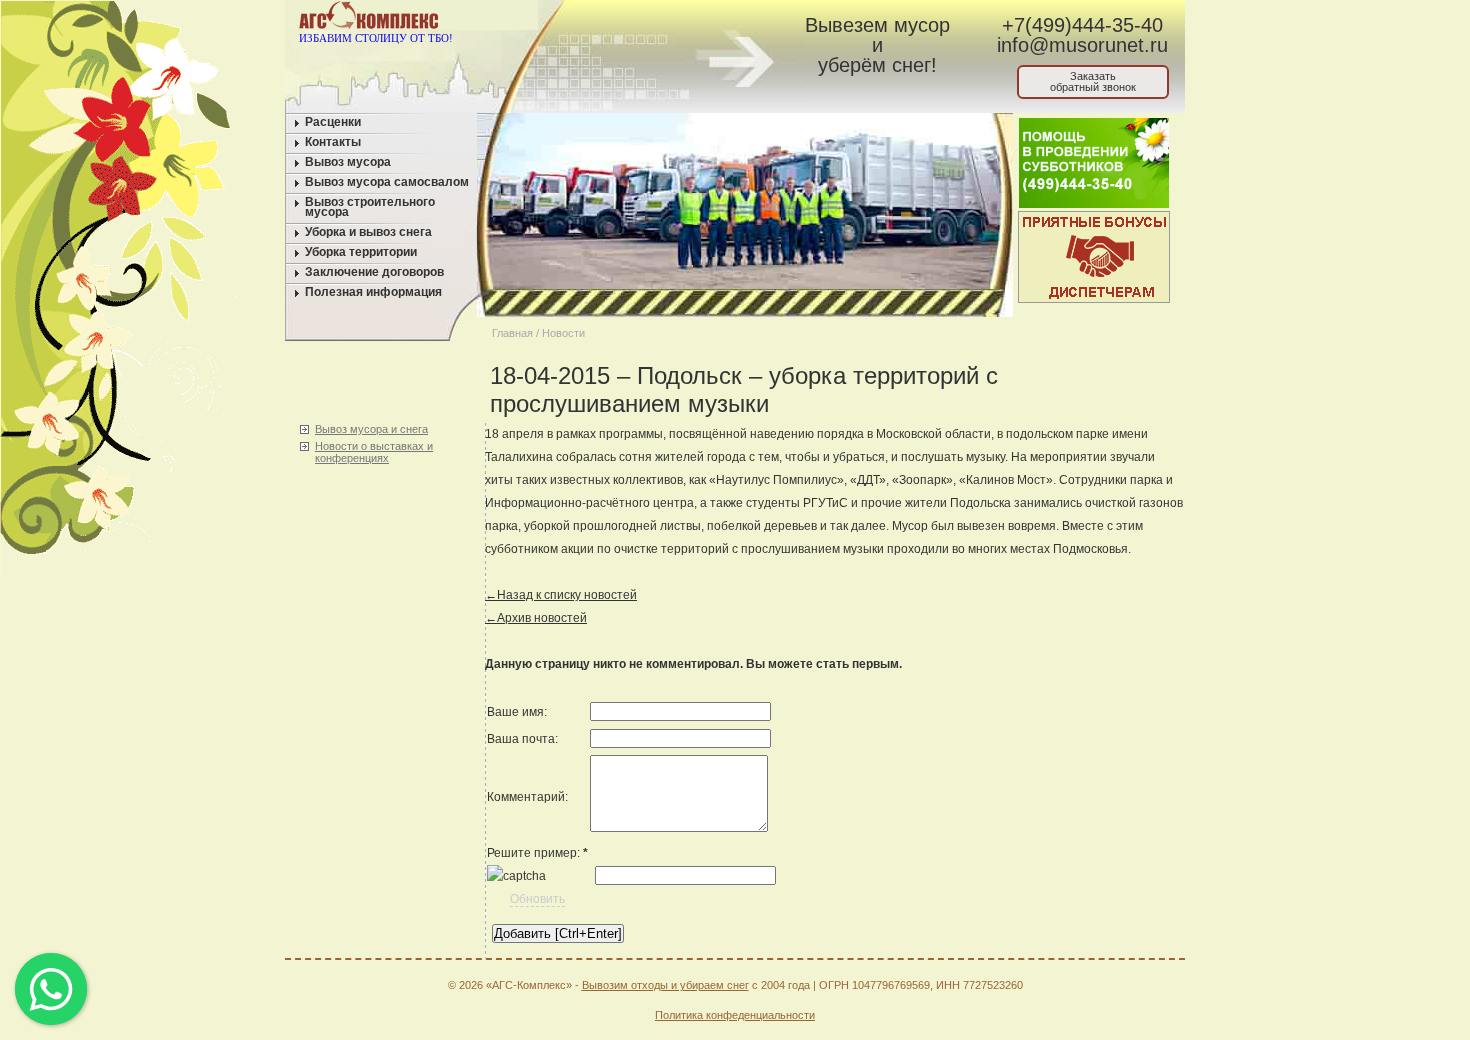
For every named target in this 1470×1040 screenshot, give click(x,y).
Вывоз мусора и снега (371, 429)
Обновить (537, 899)
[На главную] (572, 19)
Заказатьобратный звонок (1093, 81)
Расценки (333, 122)
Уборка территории (361, 252)
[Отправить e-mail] (648, 19)
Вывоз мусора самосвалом (387, 182)
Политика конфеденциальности (735, 1015)
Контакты (333, 142)
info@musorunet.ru (1082, 45)
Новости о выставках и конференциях (374, 452)
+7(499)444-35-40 (1082, 25)
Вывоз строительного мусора (370, 207)
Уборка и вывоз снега (368, 232)
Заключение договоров (374, 272)
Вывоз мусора (348, 162)
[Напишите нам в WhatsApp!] (610, 19)
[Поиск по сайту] (686, 19)
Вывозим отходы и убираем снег (665, 985)
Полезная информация (373, 292)
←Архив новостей (536, 618)
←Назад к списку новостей (561, 595)
